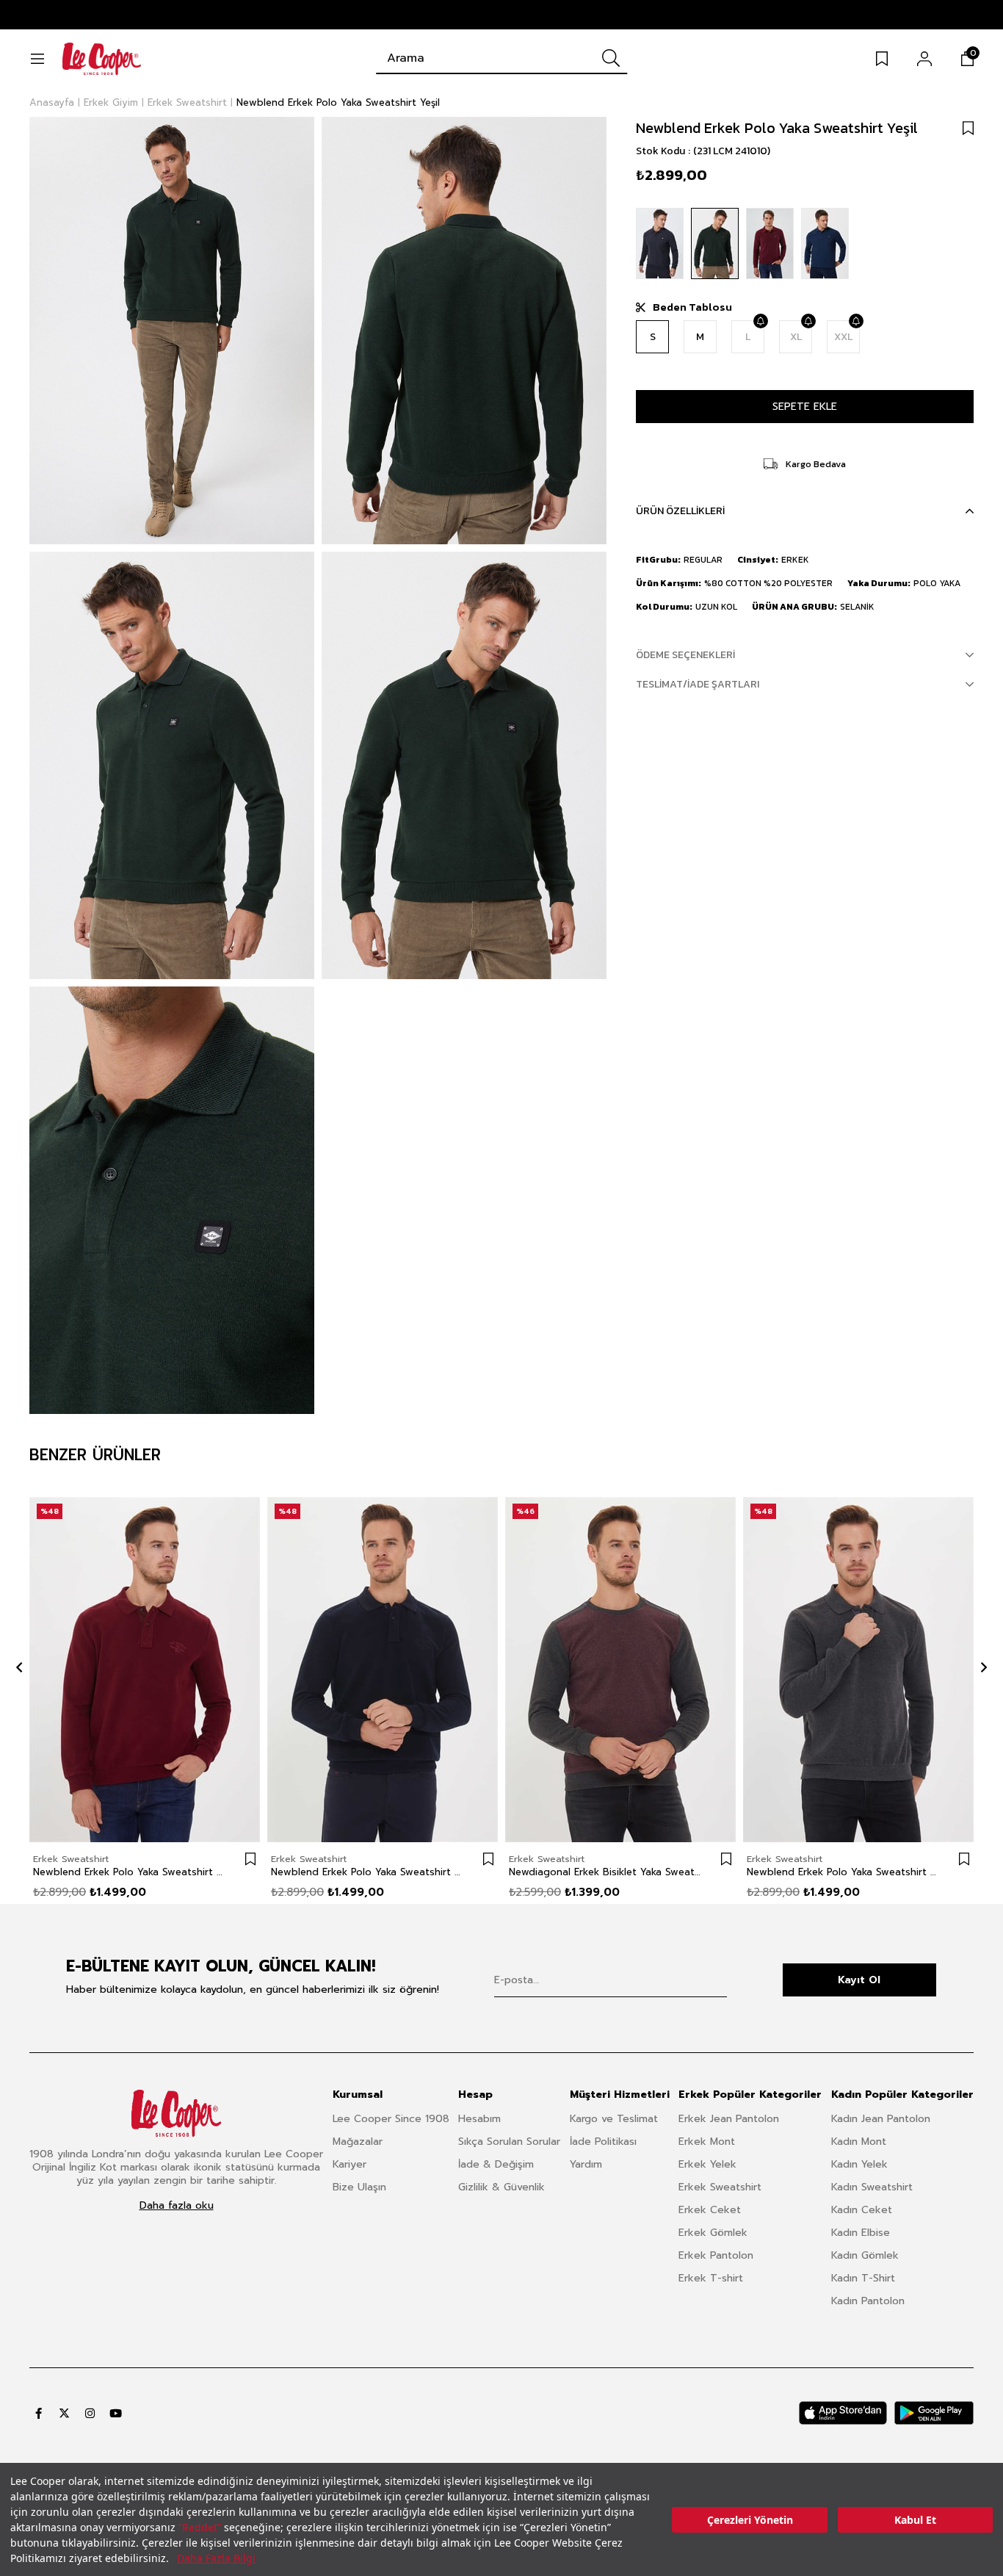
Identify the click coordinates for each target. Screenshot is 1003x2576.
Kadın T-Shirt (863, 2278)
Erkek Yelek (707, 2164)
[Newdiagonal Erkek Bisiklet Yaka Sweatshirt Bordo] (620, 1669)
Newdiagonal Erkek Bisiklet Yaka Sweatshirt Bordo (606, 1872)
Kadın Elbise (861, 2233)
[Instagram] (90, 2413)
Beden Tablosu (692, 307)
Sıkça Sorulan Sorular (509, 2142)
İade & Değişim (496, 2164)
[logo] (176, 2113)
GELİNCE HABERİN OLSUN (760, 321)
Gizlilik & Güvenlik (501, 2187)
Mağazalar (358, 2142)
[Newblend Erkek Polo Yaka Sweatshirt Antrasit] (858, 1669)
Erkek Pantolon (716, 2255)
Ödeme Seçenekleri (685, 655)
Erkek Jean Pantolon (729, 2119)
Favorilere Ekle (250, 1859)
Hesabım (479, 2119)
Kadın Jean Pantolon (881, 2119)
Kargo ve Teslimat (614, 2119)
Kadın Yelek (859, 2164)
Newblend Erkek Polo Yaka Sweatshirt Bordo (130, 1872)
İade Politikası (603, 2142)
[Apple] (843, 2413)
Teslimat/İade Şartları (698, 684)
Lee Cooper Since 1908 (391, 2119)
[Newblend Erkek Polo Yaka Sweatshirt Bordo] (770, 243)
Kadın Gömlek (865, 2255)
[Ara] (611, 58)
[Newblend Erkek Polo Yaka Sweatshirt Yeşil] (715, 243)
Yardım (586, 2164)
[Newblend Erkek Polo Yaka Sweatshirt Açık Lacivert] (825, 243)
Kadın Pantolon (868, 2301)
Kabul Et (915, 2520)
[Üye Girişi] (924, 59)
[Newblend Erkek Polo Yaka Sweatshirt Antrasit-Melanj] (660, 243)
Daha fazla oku (177, 2206)
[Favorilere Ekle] (968, 128)
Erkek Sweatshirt (720, 2187)
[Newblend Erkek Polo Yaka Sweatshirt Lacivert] (383, 1669)
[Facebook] (39, 2413)
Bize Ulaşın (359, 2187)
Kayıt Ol (859, 1980)
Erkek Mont (707, 2142)
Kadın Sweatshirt (872, 2187)
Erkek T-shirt (711, 2278)
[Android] (934, 2413)
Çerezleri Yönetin (750, 2520)
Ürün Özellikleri (680, 511)
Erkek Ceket (710, 2210)
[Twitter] (64, 2413)
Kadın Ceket (862, 2210)
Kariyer (350, 2164)
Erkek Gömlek (713, 2233)
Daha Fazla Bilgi (216, 2558)
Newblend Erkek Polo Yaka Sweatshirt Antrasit (844, 1872)
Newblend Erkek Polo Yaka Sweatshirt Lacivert (368, 1872)
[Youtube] (116, 2413)
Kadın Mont (859, 2142)
